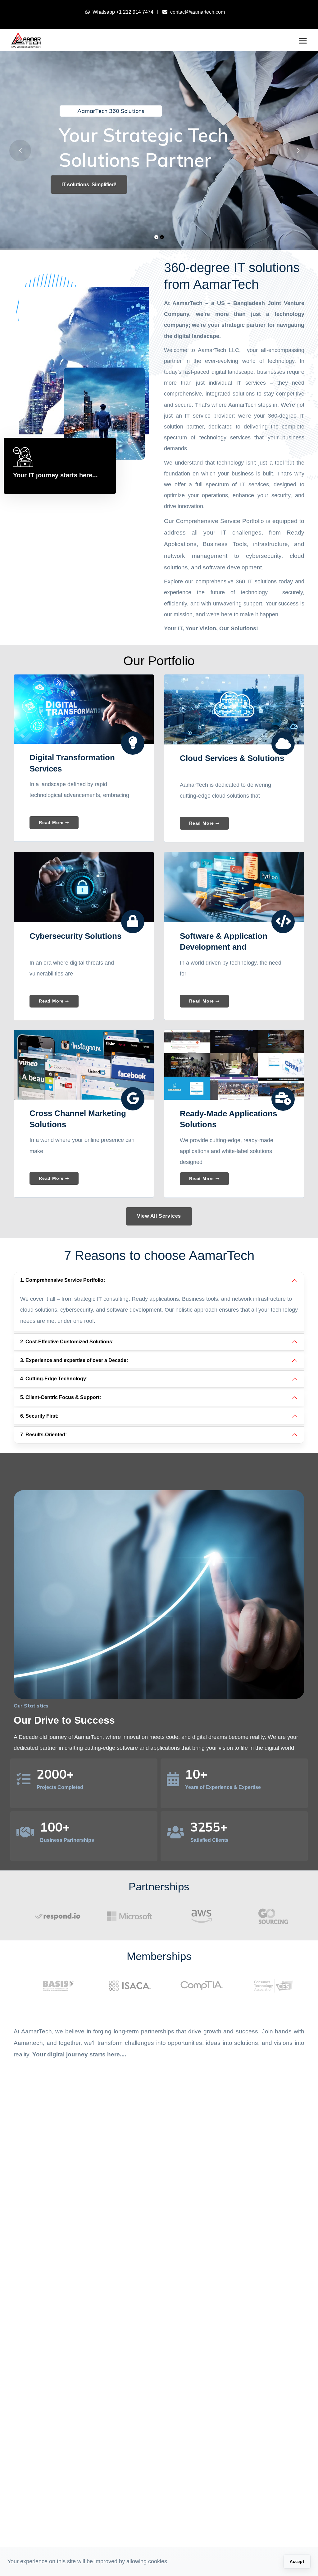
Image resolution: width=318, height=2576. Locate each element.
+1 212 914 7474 (135, 12)
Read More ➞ (54, 822)
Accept (297, 2562)
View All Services (159, 1216)
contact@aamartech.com (198, 12)
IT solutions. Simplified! (89, 185)
